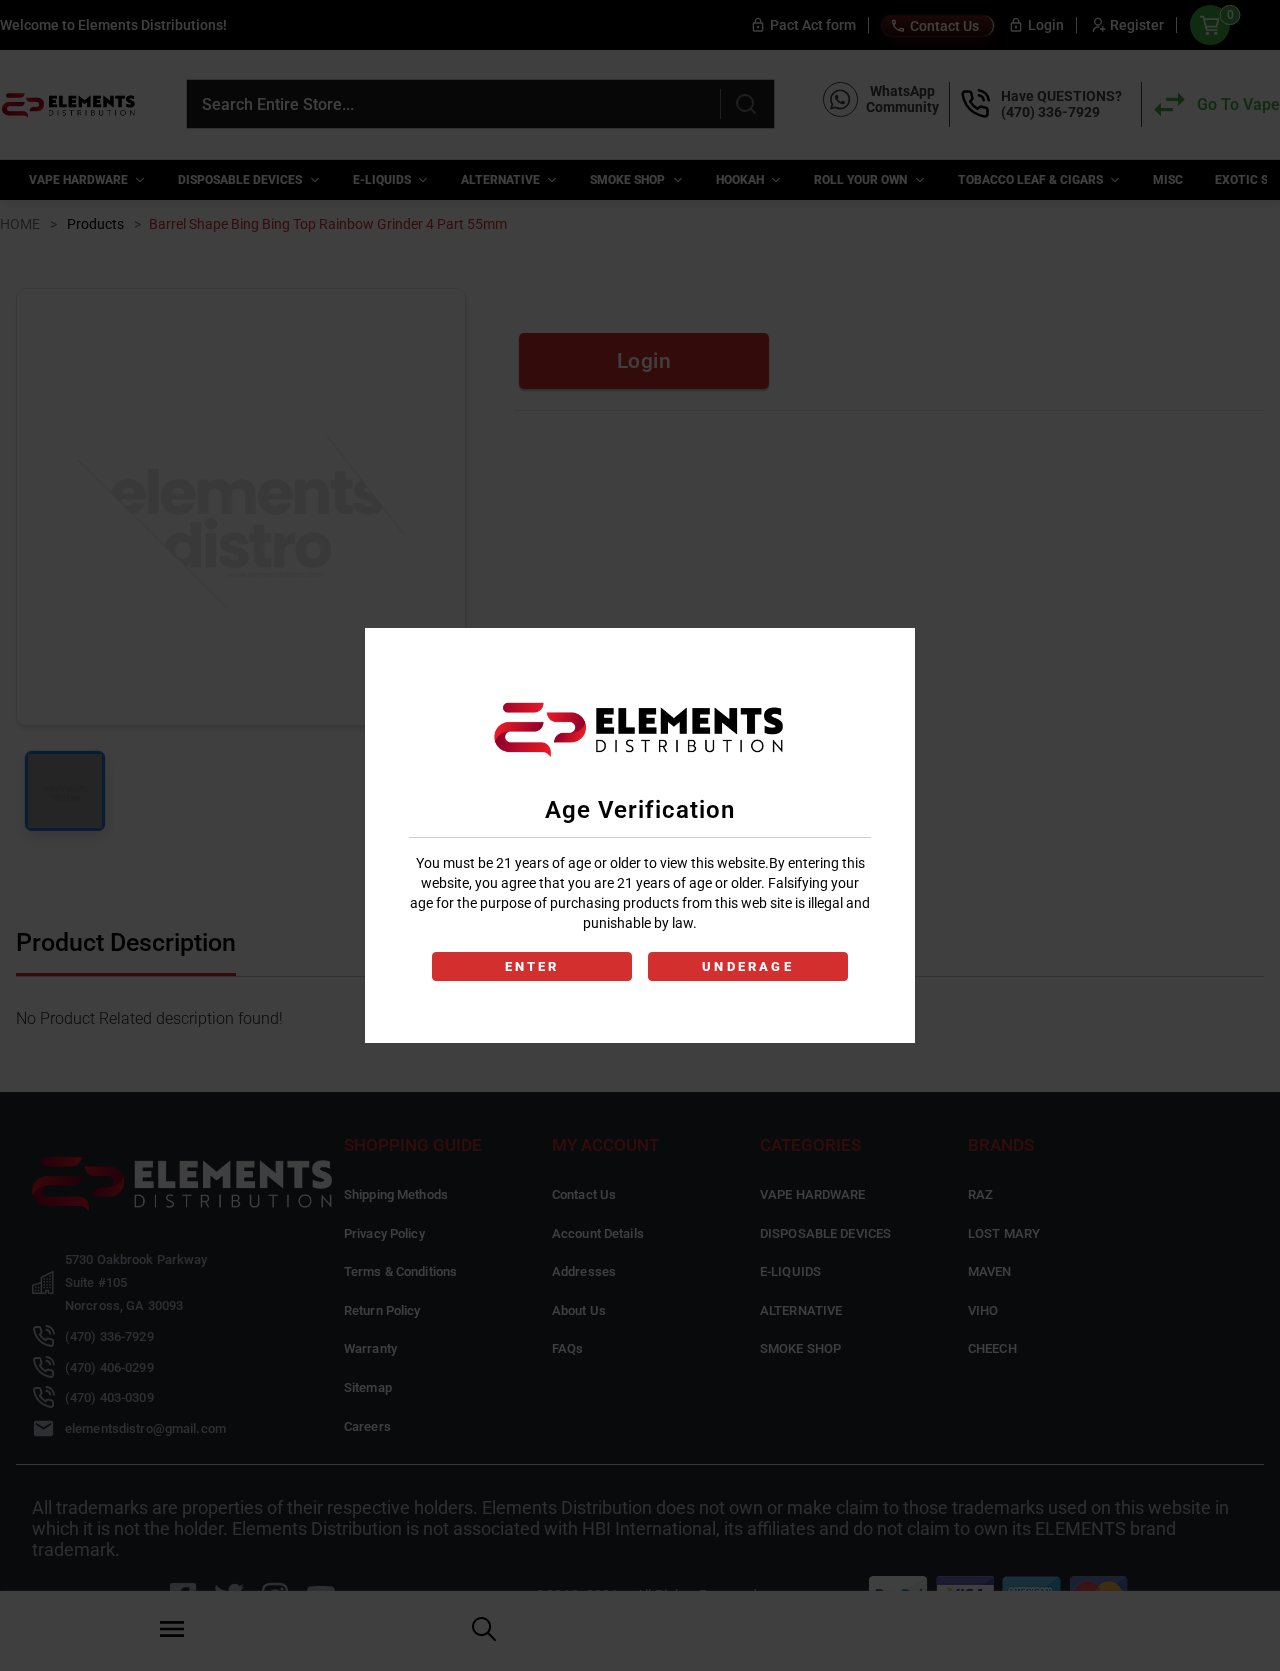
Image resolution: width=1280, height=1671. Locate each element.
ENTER (532, 966)
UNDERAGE (748, 966)
